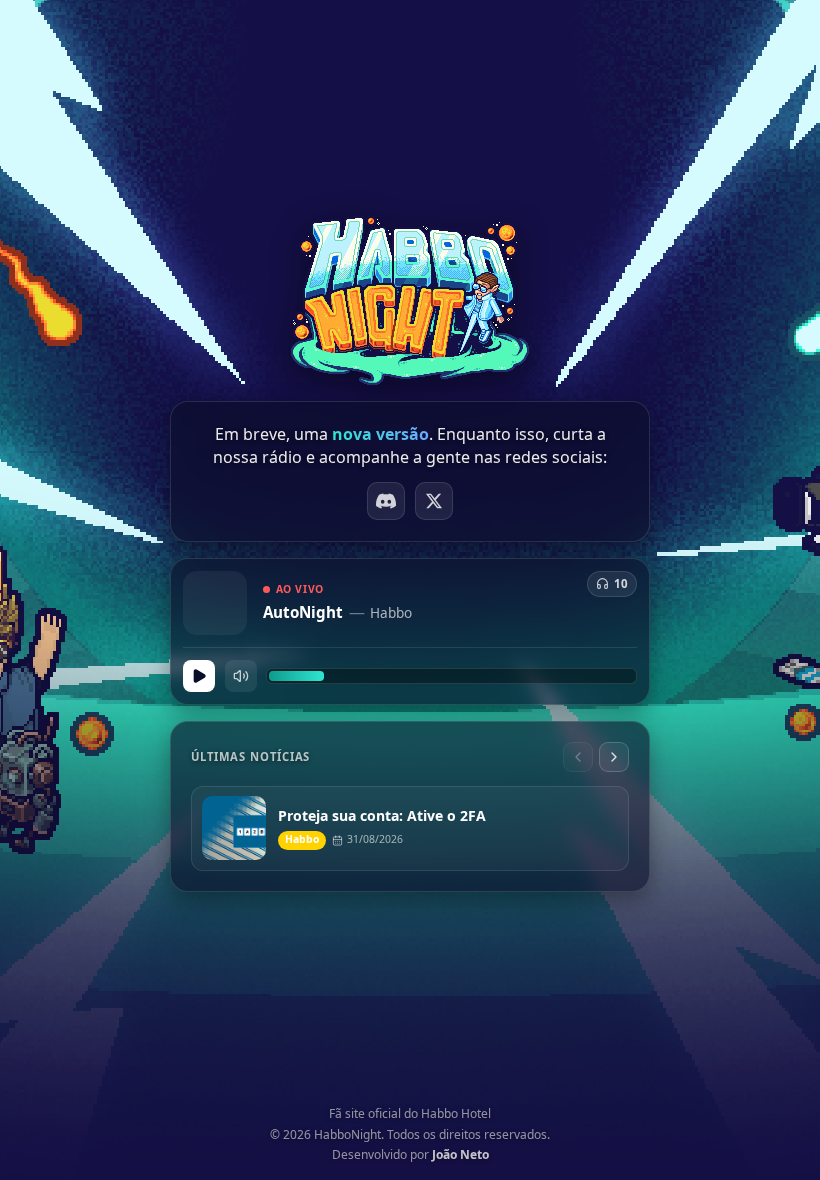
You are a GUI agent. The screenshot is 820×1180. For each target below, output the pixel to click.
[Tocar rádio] (199, 676)
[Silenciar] (241, 676)
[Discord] (386, 501)
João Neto (460, 1154)
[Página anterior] (578, 757)
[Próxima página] (614, 757)
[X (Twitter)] (434, 501)
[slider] (451, 676)
